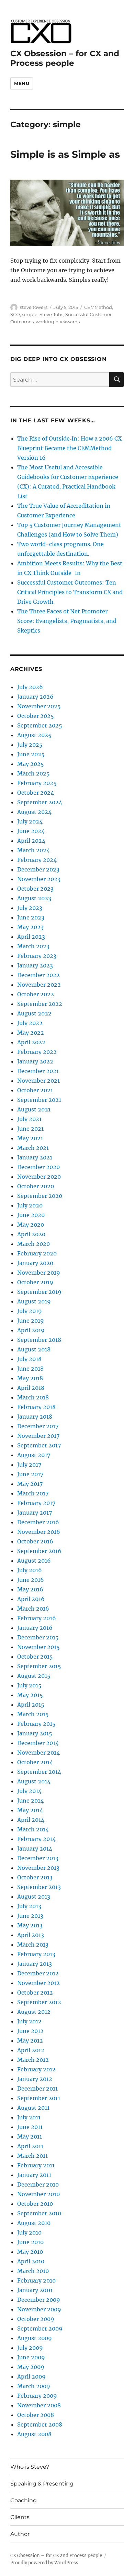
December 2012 (38, 1973)
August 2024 (34, 812)
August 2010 (34, 2223)
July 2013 (29, 1906)
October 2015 (35, 1657)
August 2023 (34, 898)
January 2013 (35, 1964)
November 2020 (39, 1177)
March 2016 (33, 1609)
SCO (15, 314)
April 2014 (31, 1820)
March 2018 (33, 1397)
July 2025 (30, 745)
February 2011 (36, 2165)
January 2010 (35, 2290)
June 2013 (30, 1916)
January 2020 (35, 1263)
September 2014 (39, 1772)
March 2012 (33, 2060)
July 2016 (30, 1570)
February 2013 (36, 1954)
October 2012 (35, 1993)
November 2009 (39, 2309)
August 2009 (35, 2338)
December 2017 (38, 1426)
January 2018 (35, 1417)
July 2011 (29, 2117)
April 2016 (31, 1599)
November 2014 (38, 1753)
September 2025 (40, 725)
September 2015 (39, 1666)
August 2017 (34, 1455)
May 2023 (30, 927)
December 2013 (38, 1858)
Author (20, 2534)
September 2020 (40, 1196)
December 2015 (38, 1637)
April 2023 (31, 937)
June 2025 (31, 754)
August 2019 (34, 1301)
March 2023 (33, 946)
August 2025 (34, 735)
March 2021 (33, 1148)
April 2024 (31, 841)
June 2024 (31, 831)
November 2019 (39, 1273)
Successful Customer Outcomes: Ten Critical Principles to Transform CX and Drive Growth (70, 592)
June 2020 (31, 1215)
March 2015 (33, 1714)
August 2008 (34, 2434)
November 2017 (38, 1436)
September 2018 (39, 1340)
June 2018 (30, 1369)
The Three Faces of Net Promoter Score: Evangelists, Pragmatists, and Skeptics (67, 621)
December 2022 (38, 975)
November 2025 (39, 706)
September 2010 (39, 2213)
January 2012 (35, 2079)
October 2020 (36, 1186)
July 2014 (29, 1791)
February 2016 (37, 1618)
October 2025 (36, 716)
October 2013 (35, 1877)
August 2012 (34, 2012)
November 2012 (38, 1983)
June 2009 (31, 2357)
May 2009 (31, 2367)
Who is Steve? (30, 2467)
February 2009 (37, 2396)
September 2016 (39, 1551)
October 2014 (35, 1762)
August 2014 (34, 1781)
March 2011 (32, 2156)
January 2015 (35, 1733)
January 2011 (34, 2175)
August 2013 (34, 1897)
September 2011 (39, 2098)
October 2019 (35, 1282)
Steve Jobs (51, 314)
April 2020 (31, 1234)
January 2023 (35, 965)
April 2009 (31, 2376)
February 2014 (36, 1839)
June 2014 (30, 1801)
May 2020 (31, 1225)
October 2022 (36, 994)
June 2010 (30, 2242)
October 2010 (35, 2204)
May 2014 (30, 1810)
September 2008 (40, 2424)
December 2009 (39, 2300)
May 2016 (30, 1589)
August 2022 (34, 1013)
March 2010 (33, 2271)
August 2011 (33, 2108)
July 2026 (30, 687)
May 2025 (31, 764)
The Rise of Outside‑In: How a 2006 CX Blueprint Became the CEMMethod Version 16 (69, 448)
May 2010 (30, 2252)
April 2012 (31, 2050)
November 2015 (38, 1647)
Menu (22, 83)
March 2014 (33, 1829)
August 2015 (34, 1676)
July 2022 (30, 1023)
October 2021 (35, 1090)
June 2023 (31, 917)
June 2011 (30, 2127)
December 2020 (38, 1167)
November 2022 (39, 985)
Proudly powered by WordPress (44, 2563)
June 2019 (31, 1321)
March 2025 (33, 773)
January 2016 (35, 1628)
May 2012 (30, 2041)
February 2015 (36, 1724)
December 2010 (38, 2184)
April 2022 (31, 1042)
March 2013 (33, 1945)
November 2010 (38, 2194)
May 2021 (30, 1138)
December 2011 (37, 2089)
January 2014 (35, 1849)
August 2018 (34, 1349)
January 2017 (35, 1513)
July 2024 (30, 821)
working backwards (58, 322)
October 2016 (35, 1541)
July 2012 (29, 2021)
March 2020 (33, 1244)
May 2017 (30, 1484)
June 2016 (31, 1580)
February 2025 (37, 783)
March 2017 (33, 1493)
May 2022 (31, 1033)
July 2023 (30, 908)
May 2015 (30, 1695)
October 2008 (36, 2415)
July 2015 (29, 1685)
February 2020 (37, 1253)
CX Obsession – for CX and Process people (65, 58)
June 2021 (30, 1129)
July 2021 (29, 1119)
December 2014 (38, 1743)
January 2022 (35, 1061)
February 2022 (37, 1052)
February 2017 (36, 1503)
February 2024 (37, 860)
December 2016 (38, 1522)
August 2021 (34, 1109)
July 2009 (30, 2348)
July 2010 (29, 2232)
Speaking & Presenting (42, 2484)
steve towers (34, 307)
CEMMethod (98, 307)
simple (30, 314)
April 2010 (31, 2261)
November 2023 (39, 879)
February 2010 (36, 2280)
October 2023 (35, 889)
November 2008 (39, 2405)
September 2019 (39, 1292)
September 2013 (39, 1887)
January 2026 (35, 697)
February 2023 (37, 956)
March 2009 (34, 2386)
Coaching (24, 2500)
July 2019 (30, 1311)
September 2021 (39, 1100)
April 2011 (30, 2146)
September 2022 (40, 1004)
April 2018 (31, 1388)
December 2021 (38, 1071)
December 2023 (38, 869)
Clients (20, 2517)
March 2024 (33, 850)
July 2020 (30, 1205)
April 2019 (31, 1330)
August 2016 (34, 1561)
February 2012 (36, 2069)
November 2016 (39, 1532)
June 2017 (30, 1474)
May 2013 (30, 1925)
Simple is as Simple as (65, 154)
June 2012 (30, 2031)
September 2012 (39, 2002)
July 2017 (29, 1465)
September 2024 (40, 802)
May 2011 (30, 2136)
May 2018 (30, 1378)
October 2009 (36, 2319)
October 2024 (36, 793)
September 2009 (40, 2328)
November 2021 (38, 1081)
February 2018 (36, 1407)
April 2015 (31, 1705)
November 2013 (38, 1868)
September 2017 (39, 1445)
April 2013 (31, 1935)
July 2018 (29, 1359)
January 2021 (35, 1157)
